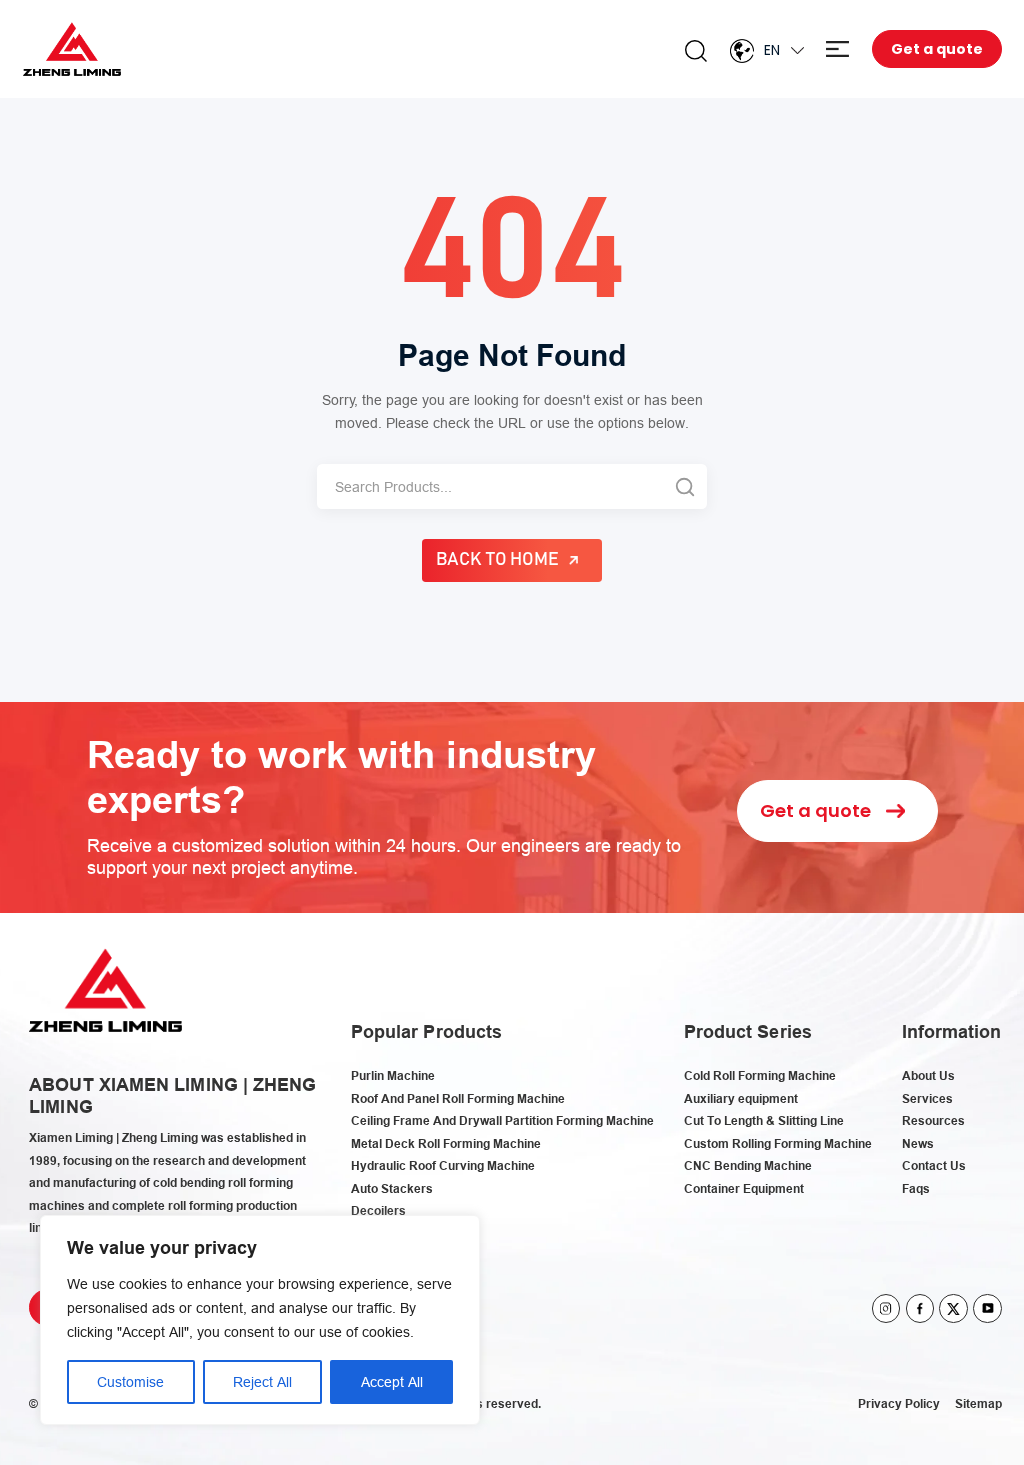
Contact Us (934, 1165)
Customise (130, 1382)
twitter (953, 1308)
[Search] (684, 486)
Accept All (392, 1382)
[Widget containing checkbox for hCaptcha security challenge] (670, 948)
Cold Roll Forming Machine (760, 1075)
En (772, 50)
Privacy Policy (899, 1403)
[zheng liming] (72, 49)
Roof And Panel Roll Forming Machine (458, 1098)
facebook (920, 1308)
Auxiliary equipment (741, 1098)
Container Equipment (744, 1188)
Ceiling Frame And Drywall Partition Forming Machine (502, 1120)
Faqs (916, 1188)
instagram (886, 1308)
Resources (933, 1120)
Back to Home (498, 560)
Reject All (262, 1382)
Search (696, 51)
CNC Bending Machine (748, 1165)
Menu (837, 49)
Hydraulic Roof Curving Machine (443, 1165)
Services (927, 1098)
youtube (987, 1308)
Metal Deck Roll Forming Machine (446, 1143)
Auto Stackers (392, 1188)
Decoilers (378, 1210)
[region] (260, 1320)
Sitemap (978, 1403)
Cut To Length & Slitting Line (764, 1120)
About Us (928, 1075)
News (918, 1143)
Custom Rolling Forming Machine (778, 1143)
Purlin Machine (393, 1075)
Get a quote (937, 49)
